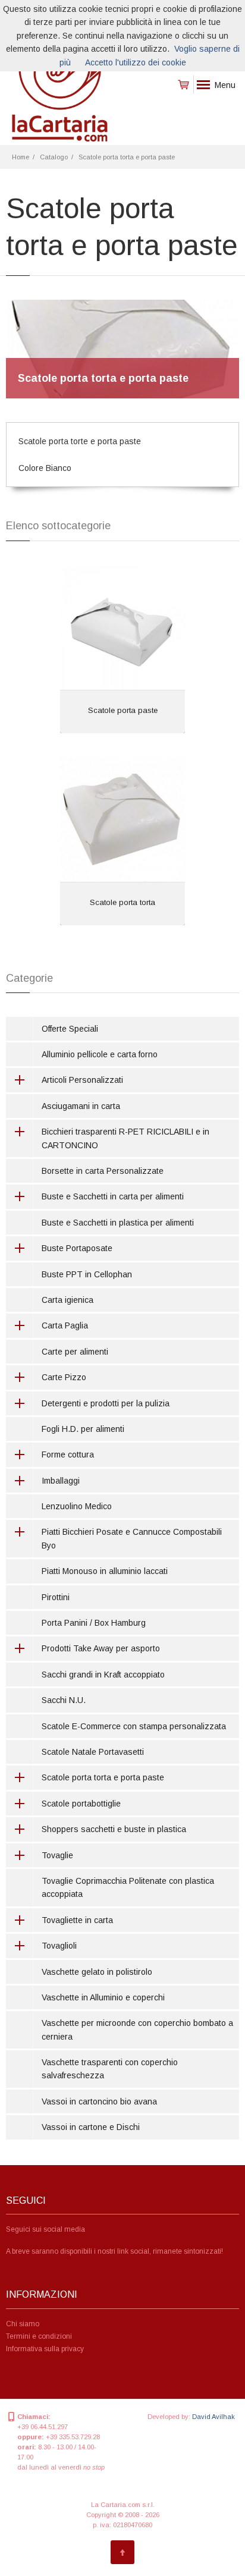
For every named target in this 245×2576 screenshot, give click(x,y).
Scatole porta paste (123, 710)
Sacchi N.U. (64, 1700)
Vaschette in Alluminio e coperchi (103, 1997)
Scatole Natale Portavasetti (93, 1752)
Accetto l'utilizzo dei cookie (136, 62)
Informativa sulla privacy (45, 2349)
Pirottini (56, 1597)
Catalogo (54, 157)
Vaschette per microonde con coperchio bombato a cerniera (137, 2030)
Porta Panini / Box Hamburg (94, 1623)
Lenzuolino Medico (77, 1506)
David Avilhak (213, 2417)
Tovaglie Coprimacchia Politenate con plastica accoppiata (128, 1887)
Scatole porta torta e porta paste (127, 157)
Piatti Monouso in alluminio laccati (105, 1571)
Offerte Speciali (70, 1029)
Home (21, 157)
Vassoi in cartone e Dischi (91, 2127)
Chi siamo (23, 2324)
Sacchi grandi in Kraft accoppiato (103, 1675)
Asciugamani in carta (81, 1106)
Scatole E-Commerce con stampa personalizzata (134, 1726)
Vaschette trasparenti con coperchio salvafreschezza (110, 2069)
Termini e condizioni (39, 2336)
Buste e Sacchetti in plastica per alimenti (118, 1223)
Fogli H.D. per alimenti (83, 1429)
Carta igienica (67, 1300)
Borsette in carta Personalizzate (103, 1171)
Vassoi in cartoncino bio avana (99, 2101)
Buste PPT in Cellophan (87, 1274)
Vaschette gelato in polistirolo (97, 1972)
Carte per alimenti (75, 1352)
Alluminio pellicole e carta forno (100, 1054)
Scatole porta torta (122, 902)
